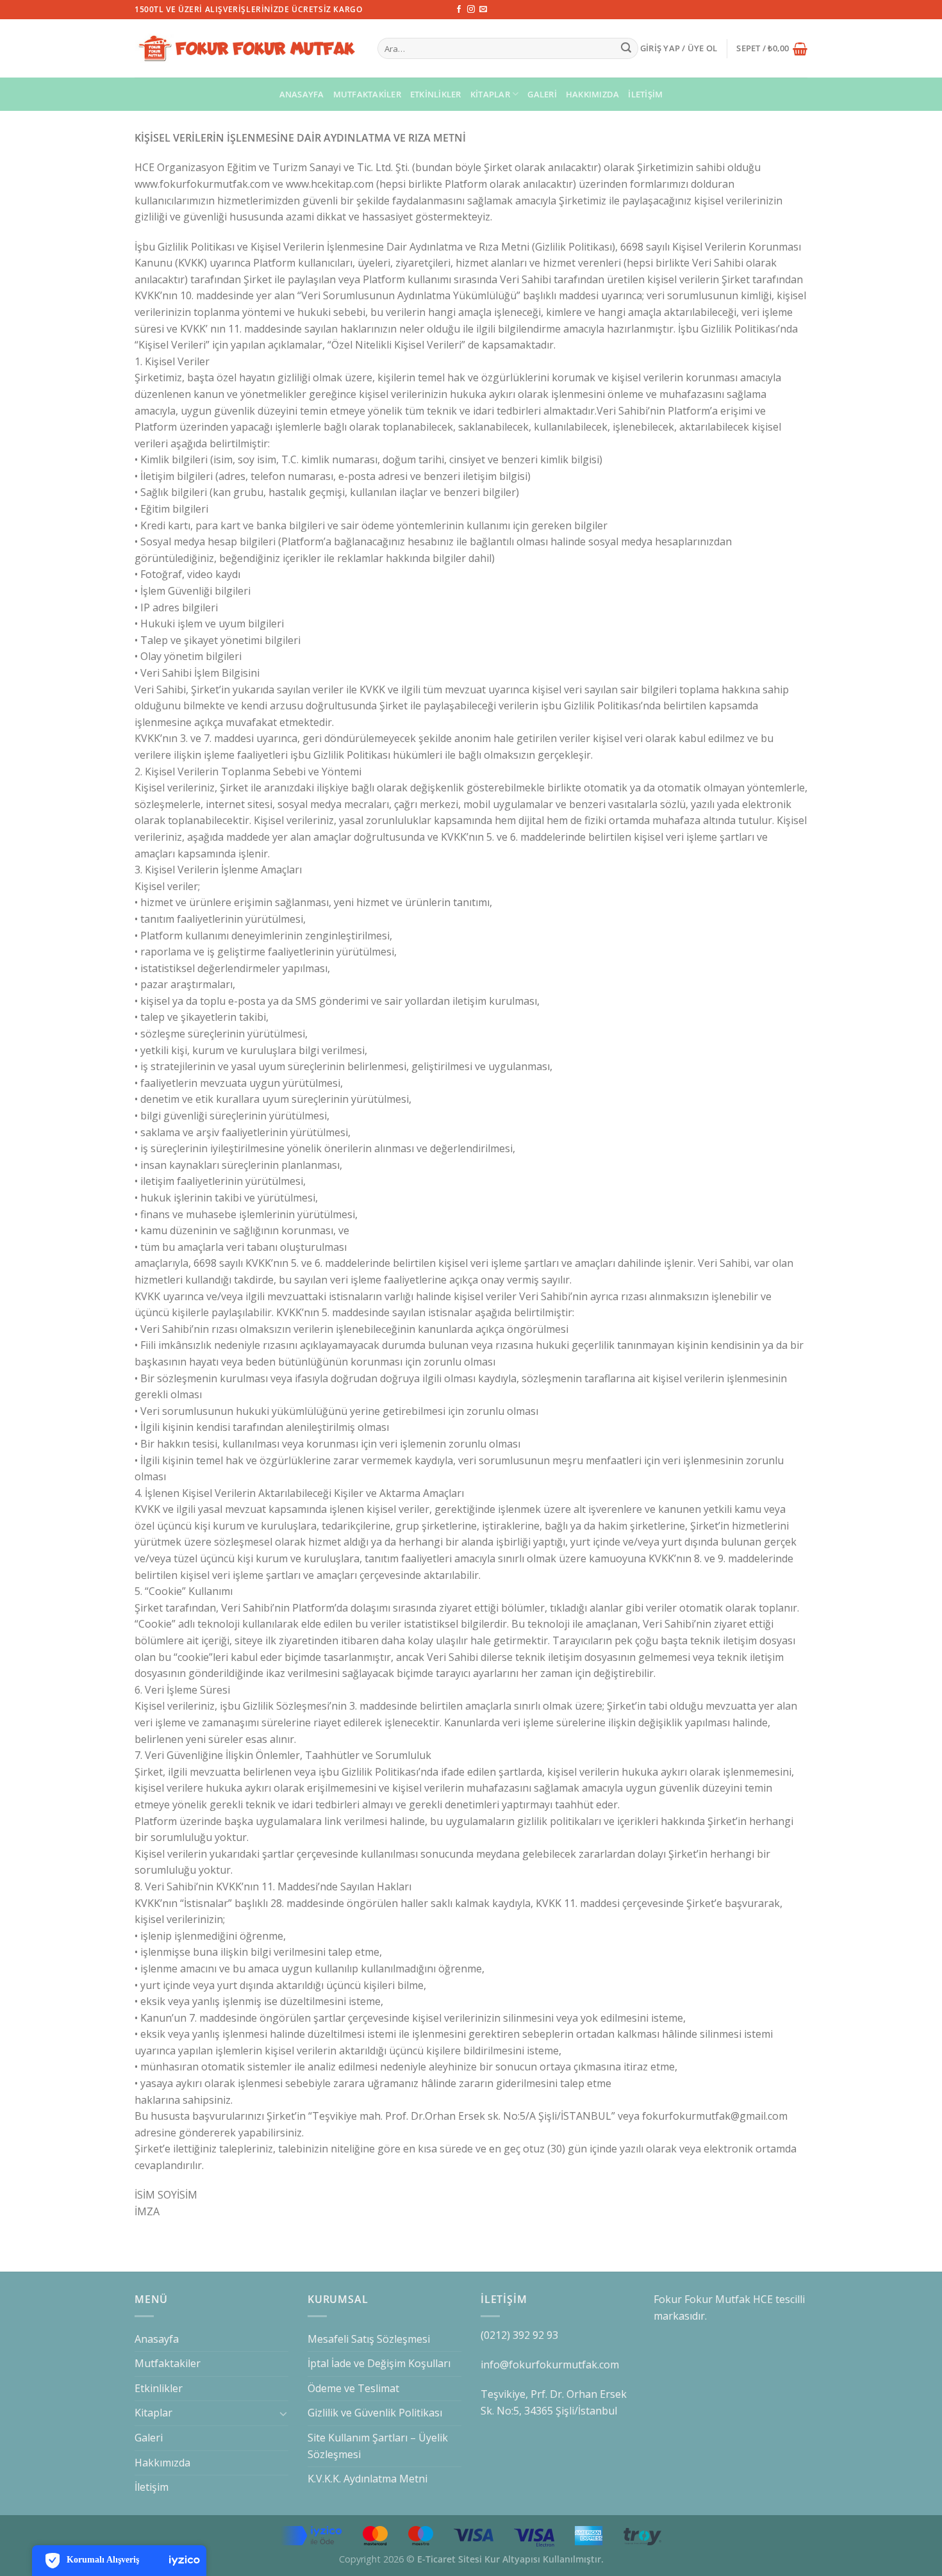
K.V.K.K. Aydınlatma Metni (368, 2479)
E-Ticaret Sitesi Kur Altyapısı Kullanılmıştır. (510, 2559)
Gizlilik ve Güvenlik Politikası (375, 2413)
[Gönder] (627, 49)
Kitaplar (490, 94)
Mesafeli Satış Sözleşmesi (369, 2339)
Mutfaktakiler (367, 94)
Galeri (542, 94)
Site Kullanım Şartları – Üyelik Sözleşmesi (378, 2446)
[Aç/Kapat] (283, 2413)
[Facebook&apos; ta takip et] (459, 10)
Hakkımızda (593, 94)
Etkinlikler (436, 94)
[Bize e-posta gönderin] (483, 10)
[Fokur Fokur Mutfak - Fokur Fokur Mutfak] (246, 49)
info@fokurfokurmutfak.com (550, 2365)
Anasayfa (302, 94)
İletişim (645, 94)
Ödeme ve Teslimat (353, 2388)
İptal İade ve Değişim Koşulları (379, 2363)
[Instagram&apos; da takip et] (471, 10)
